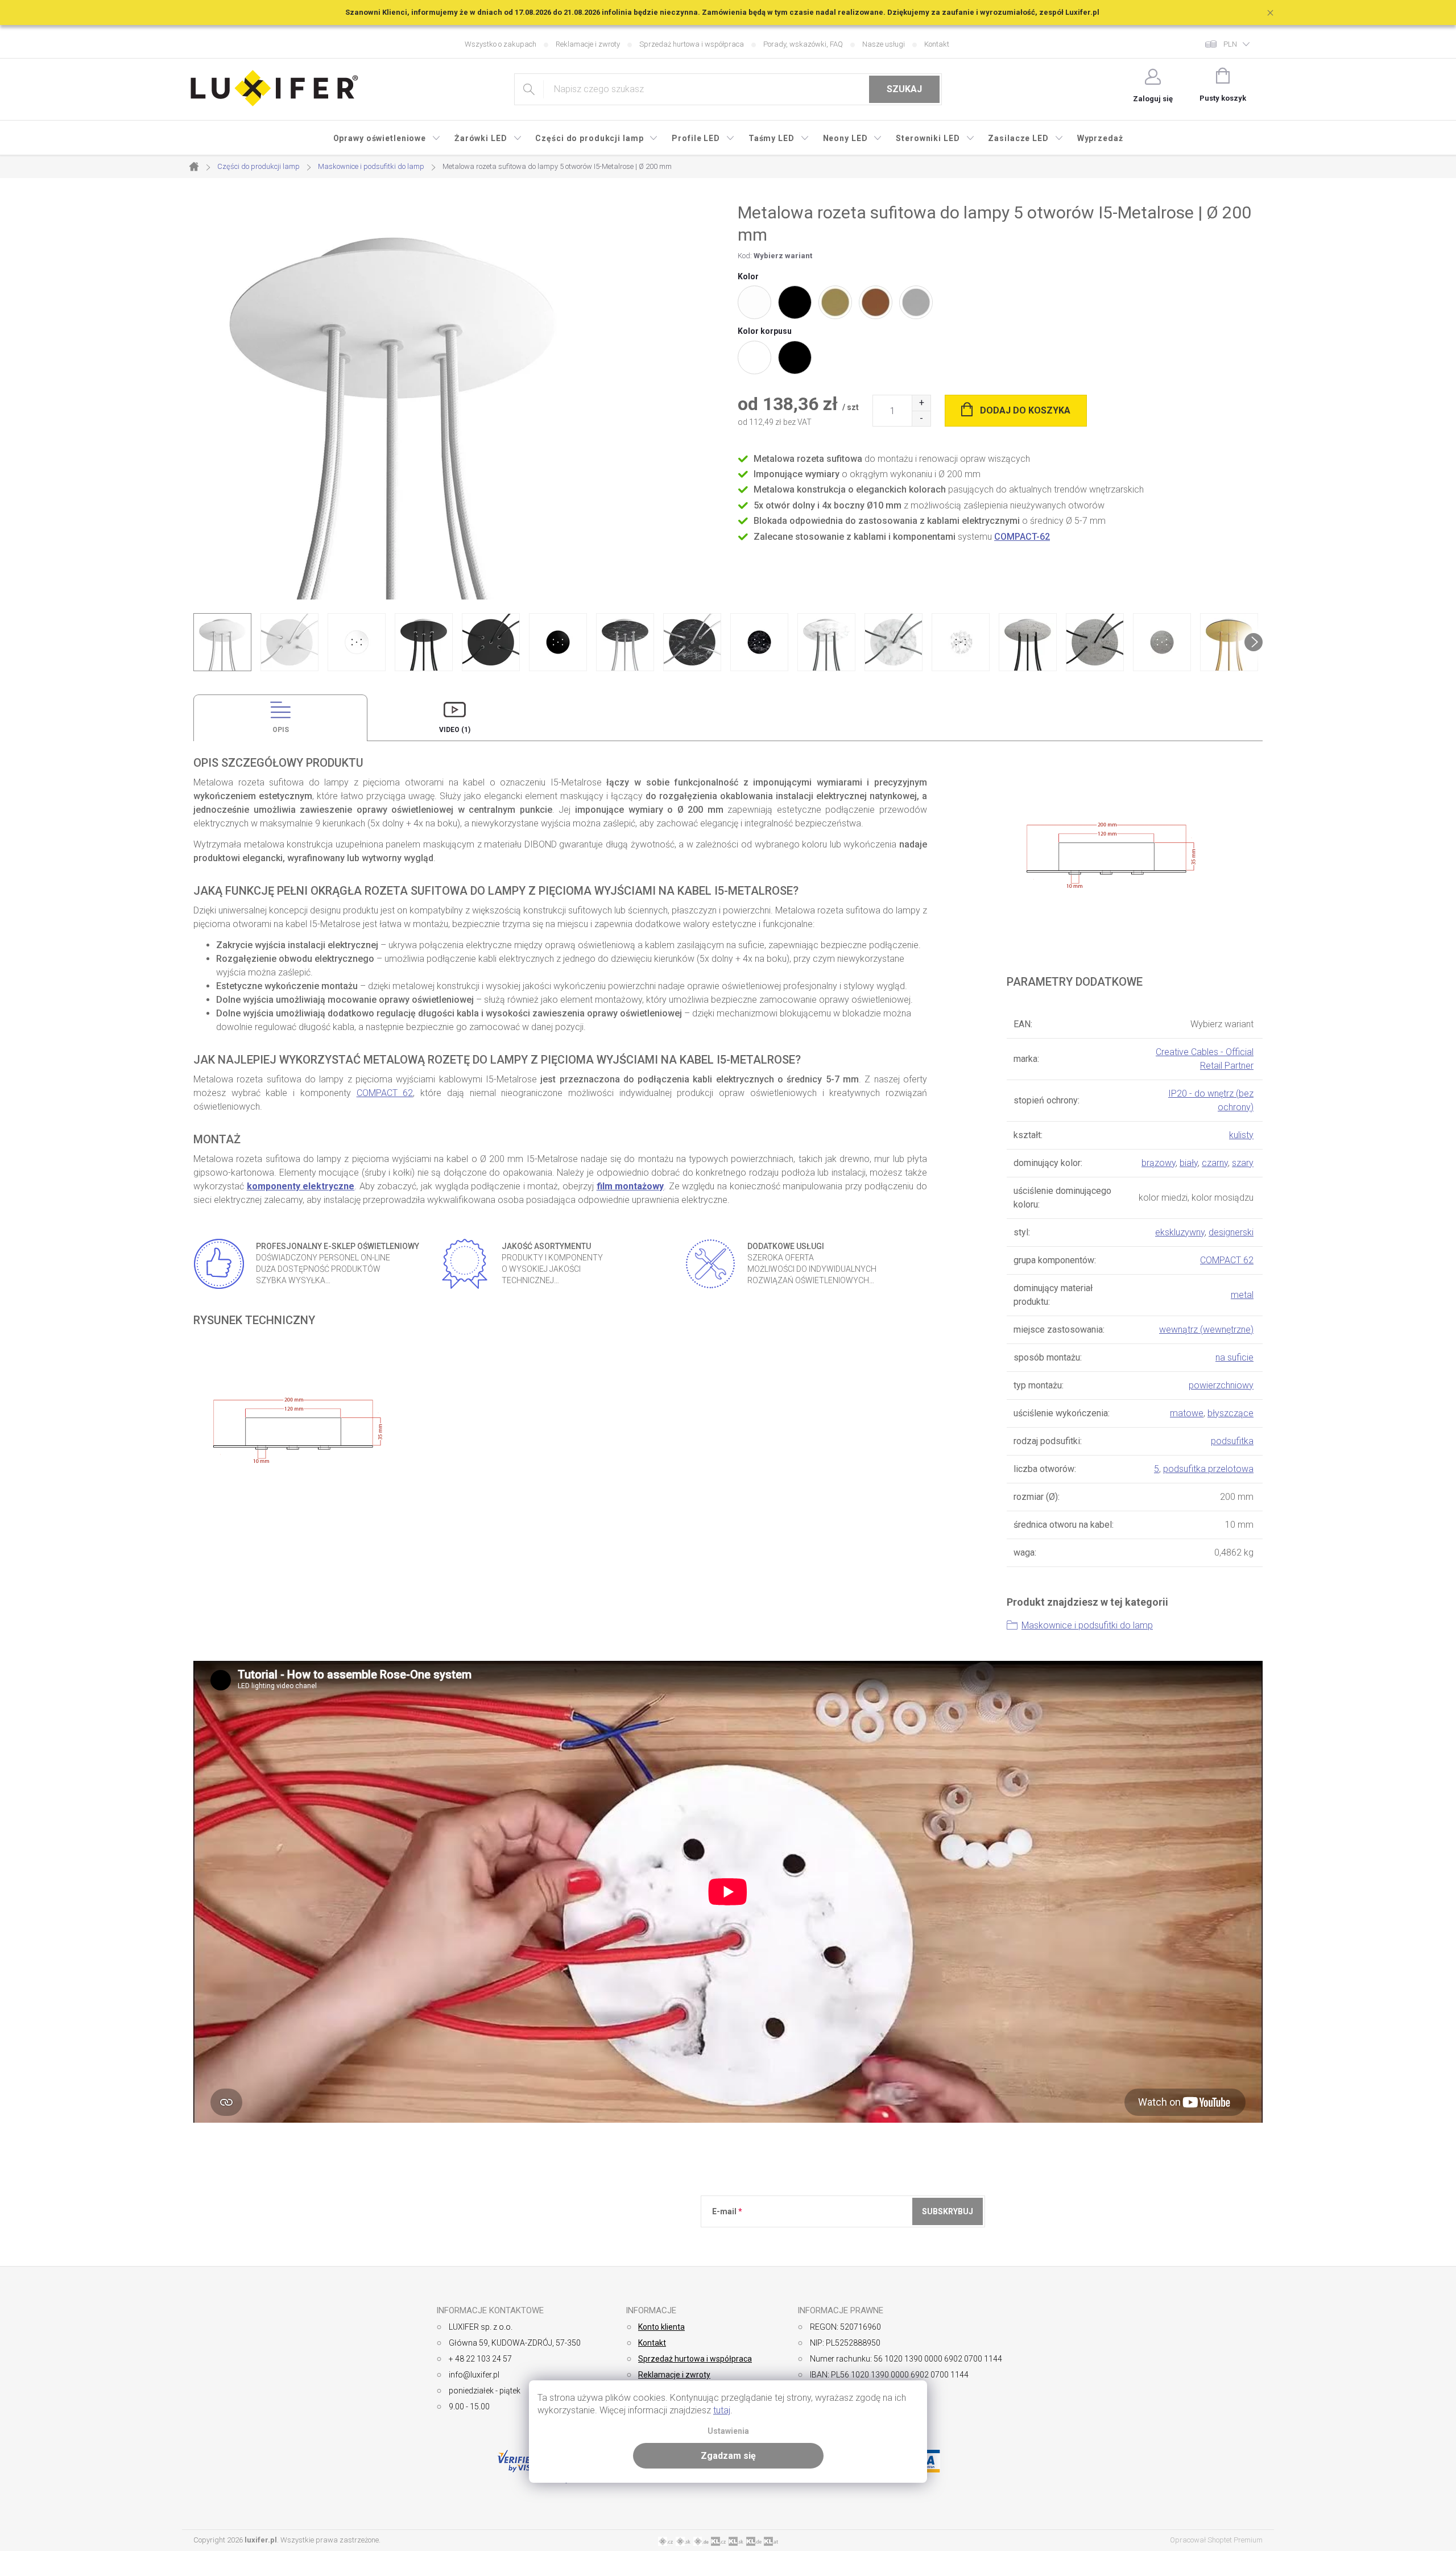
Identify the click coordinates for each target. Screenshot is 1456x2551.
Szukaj (904, 89)
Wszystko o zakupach (500, 44)
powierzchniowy (1221, 1385)
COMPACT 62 (385, 1093)
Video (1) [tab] (455, 730)
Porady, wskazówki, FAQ (803, 44)
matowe (1187, 1413)
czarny (1215, 1163)
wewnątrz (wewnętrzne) (1206, 1330)
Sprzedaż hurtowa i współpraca (692, 44)
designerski (1231, 1232)
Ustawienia (728, 2431)
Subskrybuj (948, 2211)
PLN (1230, 44)
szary (1243, 1163)
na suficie (1234, 1357)
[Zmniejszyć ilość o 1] (921, 418)
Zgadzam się (728, 2456)
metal (1242, 1295)
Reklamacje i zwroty (588, 44)
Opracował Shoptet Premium (1216, 2540)
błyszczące (1230, 1413)
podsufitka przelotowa (1208, 1469)
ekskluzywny (1180, 1232)
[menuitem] (387, 138)
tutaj (722, 2410)
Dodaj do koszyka (1025, 410)
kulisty (1241, 1135)
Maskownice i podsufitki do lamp (1087, 1625)
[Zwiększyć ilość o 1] (921, 403)
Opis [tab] (281, 730)
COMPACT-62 (1022, 537)
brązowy (1159, 1163)
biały (1189, 1163)
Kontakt (937, 44)
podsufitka (1232, 1441)
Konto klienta (661, 2327)
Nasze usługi (884, 44)
